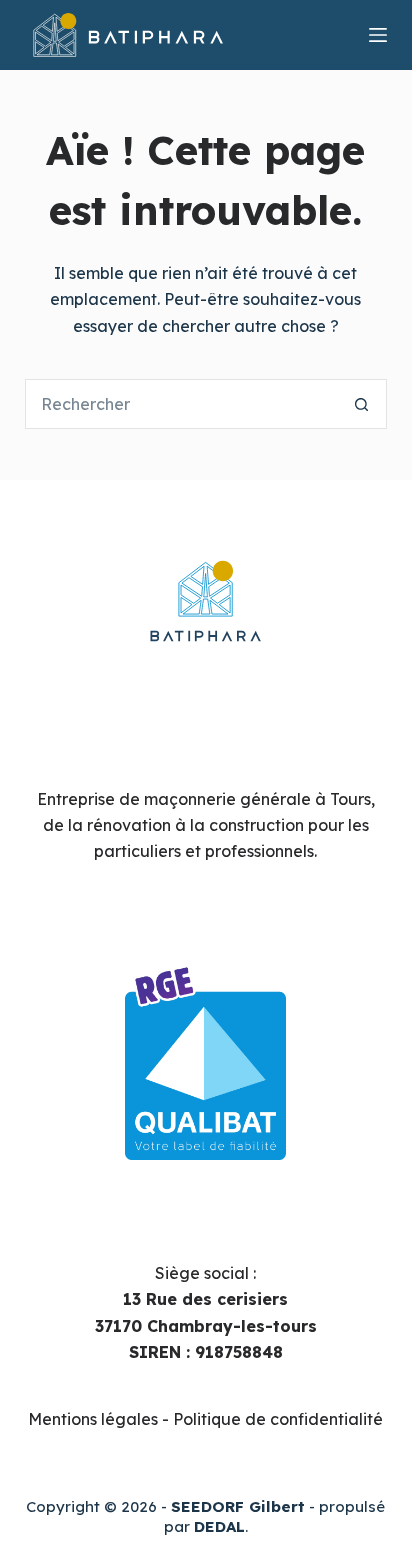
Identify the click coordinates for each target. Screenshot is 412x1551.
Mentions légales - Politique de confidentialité (205, 1419)
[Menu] (378, 35)
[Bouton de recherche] (362, 404)
